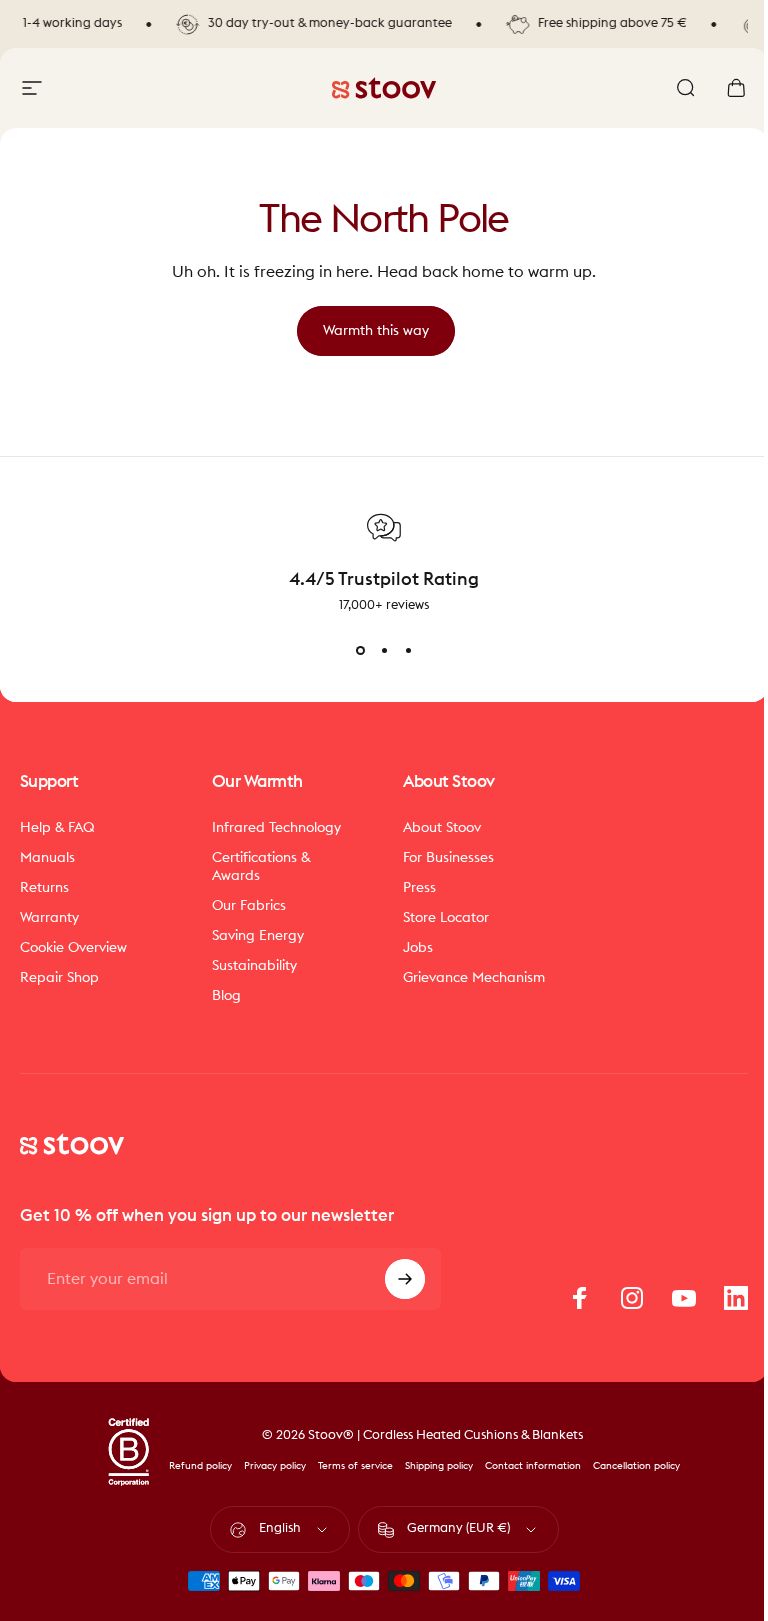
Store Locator (446, 917)
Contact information (533, 1466)
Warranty (49, 917)
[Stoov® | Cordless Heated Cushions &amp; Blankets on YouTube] (684, 1298)
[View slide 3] (408, 650)
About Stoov (442, 827)
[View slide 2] (384, 650)
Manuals (47, 857)
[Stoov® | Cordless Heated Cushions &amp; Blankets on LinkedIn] (736, 1298)
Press (419, 887)
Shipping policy (439, 1466)
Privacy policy (275, 1466)
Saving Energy (258, 935)
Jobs (418, 947)
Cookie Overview (73, 947)
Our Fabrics (249, 905)
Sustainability (254, 965)
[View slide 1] (360, 650)
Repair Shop (59, 977)
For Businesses (448, 857)
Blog (226, 995)
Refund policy (200, 1466)
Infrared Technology (276, 827)
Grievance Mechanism (474, 977)
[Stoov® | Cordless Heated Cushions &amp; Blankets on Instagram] (632, 1298)
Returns (44, 887)
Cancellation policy (636, 1466)
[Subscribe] (405, 1279)
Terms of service (355, 1466)
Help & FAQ (57, 827)
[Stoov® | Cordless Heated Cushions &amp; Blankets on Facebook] (580, 1298)
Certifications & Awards (261, 866)
